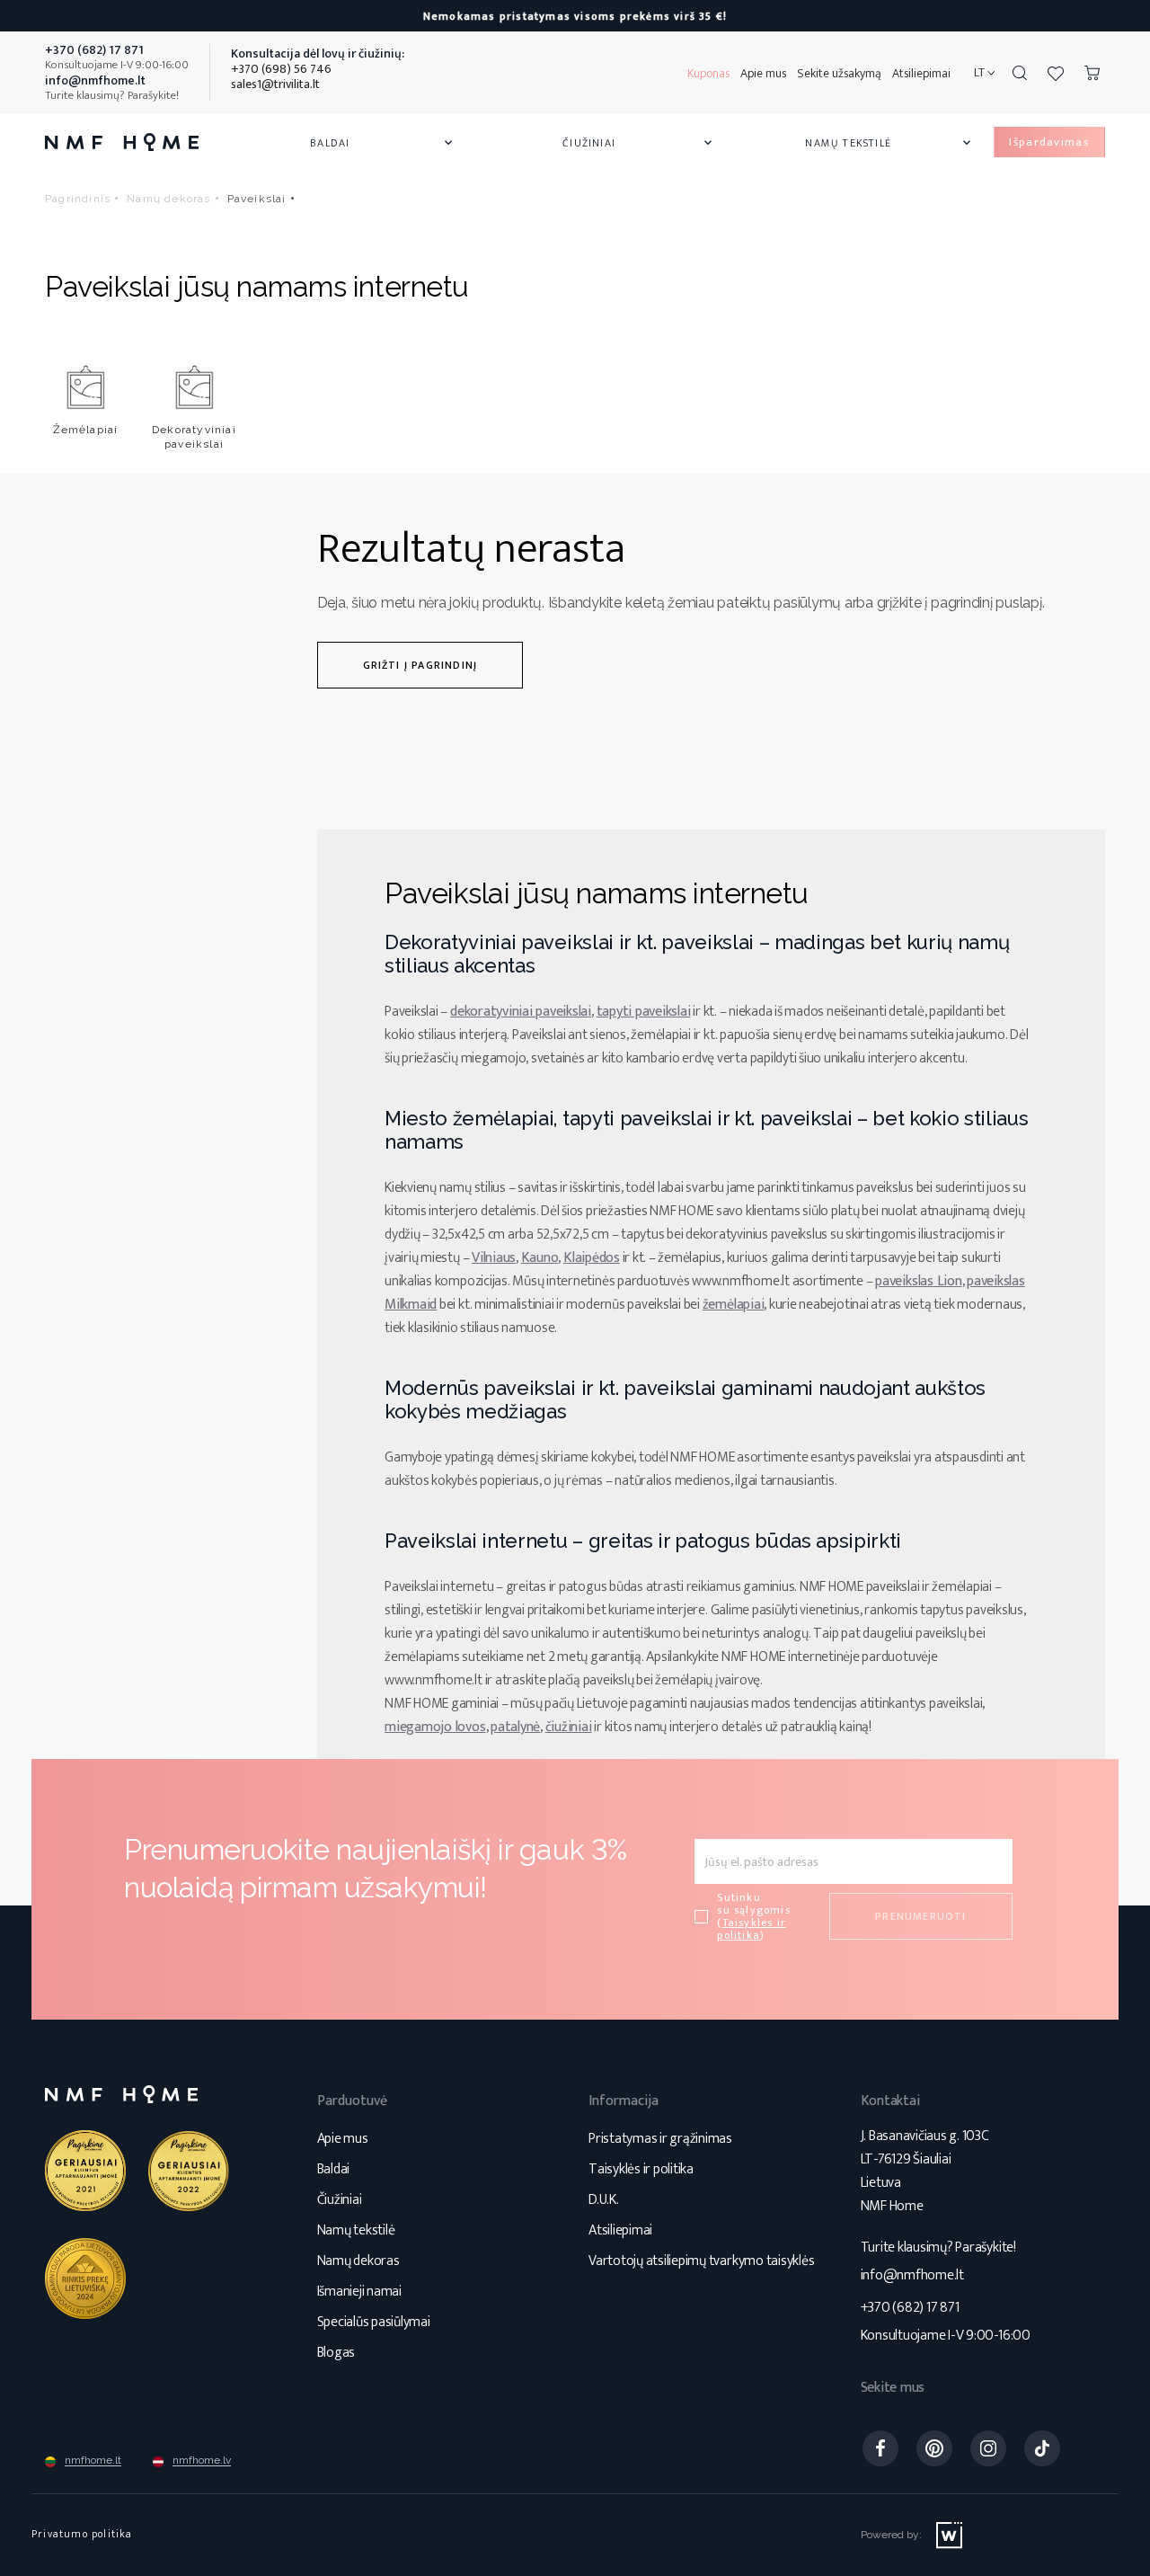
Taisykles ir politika (752, 1929)
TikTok (1042, 2448)
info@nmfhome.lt (912, 2275)
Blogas (336, 2353)
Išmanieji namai (359, 2292)
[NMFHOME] (122, 142)
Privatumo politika (82, 2534)
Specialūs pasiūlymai (374, 2322)
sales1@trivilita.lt (275, 84)
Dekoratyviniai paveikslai (194, 437)
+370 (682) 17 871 (910, 2308)
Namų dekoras (358, 2261)
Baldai (383, 143)
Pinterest (934, 2448)
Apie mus (763, 73)
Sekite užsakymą (839, 73)
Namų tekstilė (889, 143)
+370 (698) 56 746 (281, 69)
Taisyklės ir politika (641, 2169)
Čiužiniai (639, 143)
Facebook (880, 2448)
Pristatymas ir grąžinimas (660, 2139)
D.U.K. (604, 2200)
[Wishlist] (1056, 73)
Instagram (988, 2448)
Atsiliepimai (921, 73)
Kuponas (708, 73)
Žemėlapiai (86, 430)
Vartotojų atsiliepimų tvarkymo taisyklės (701, 2261)
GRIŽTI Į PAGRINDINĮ (420, 665)
